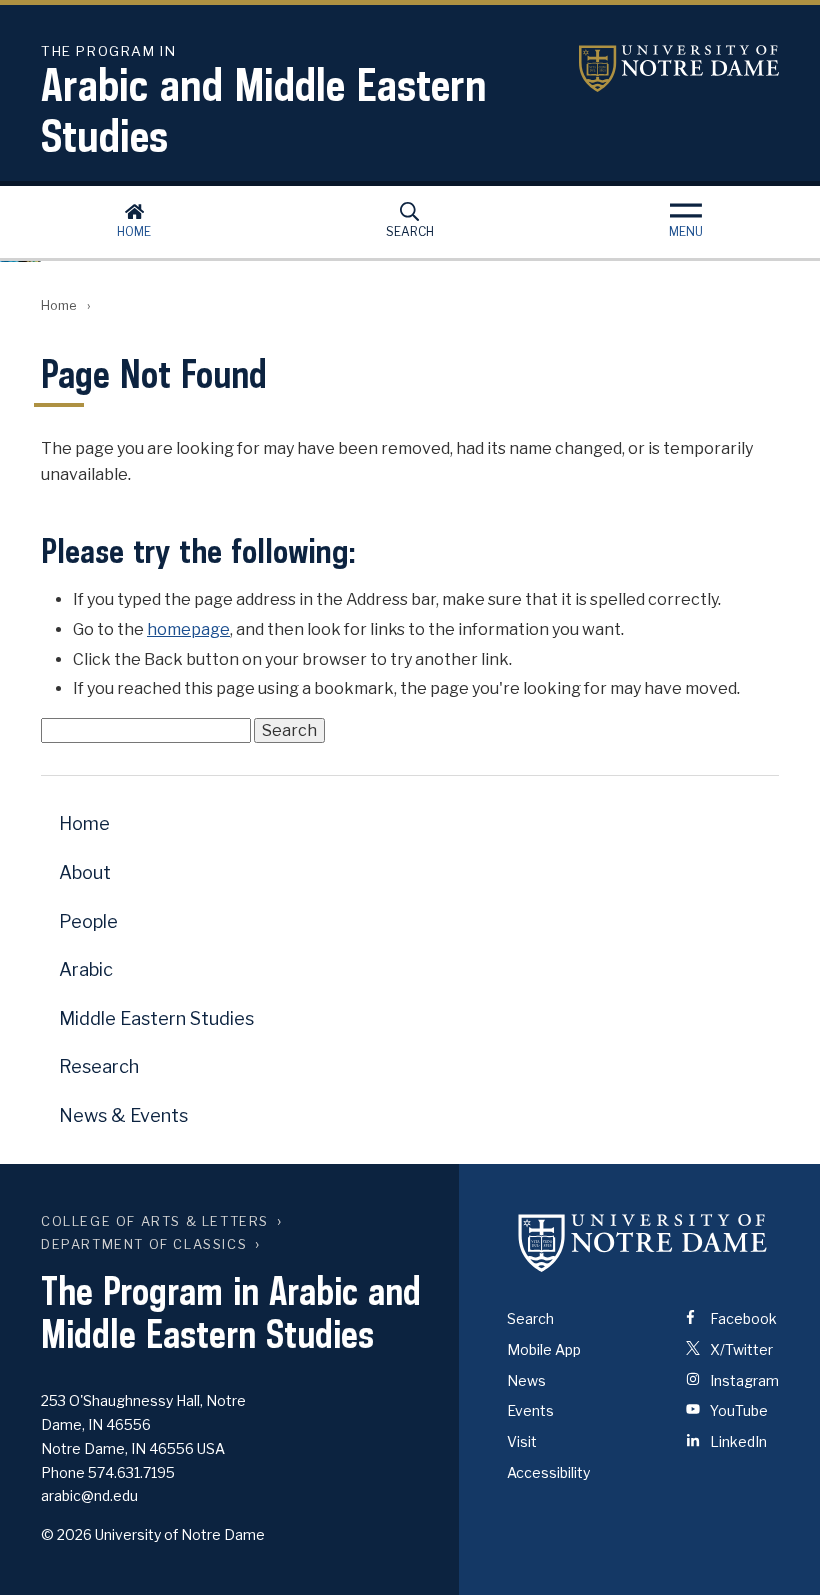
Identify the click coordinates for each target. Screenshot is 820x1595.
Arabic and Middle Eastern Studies (264, 103)
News (526, 1380)
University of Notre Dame (679, 68)
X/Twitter (740, 1349)
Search (410, 231)
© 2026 (66, 1534)
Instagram (743, 1380)
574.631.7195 (131, 1472)
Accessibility (548, 1472)
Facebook (742, 1318)
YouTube (737, 1410)
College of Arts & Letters (155, 1221)
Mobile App (544, 1349)
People (88, 921)
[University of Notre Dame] (643, 1242)
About (85, 872)
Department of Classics (144, 1244)
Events (530, 1410)
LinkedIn (737, 1441)
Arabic (86, 969)
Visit (522, 1441)
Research (99, 1066)
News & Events (123, 1115)
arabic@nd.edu (89, 1495)
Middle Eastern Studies (156, 1018)
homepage (188, 629)
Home (134, 231)
